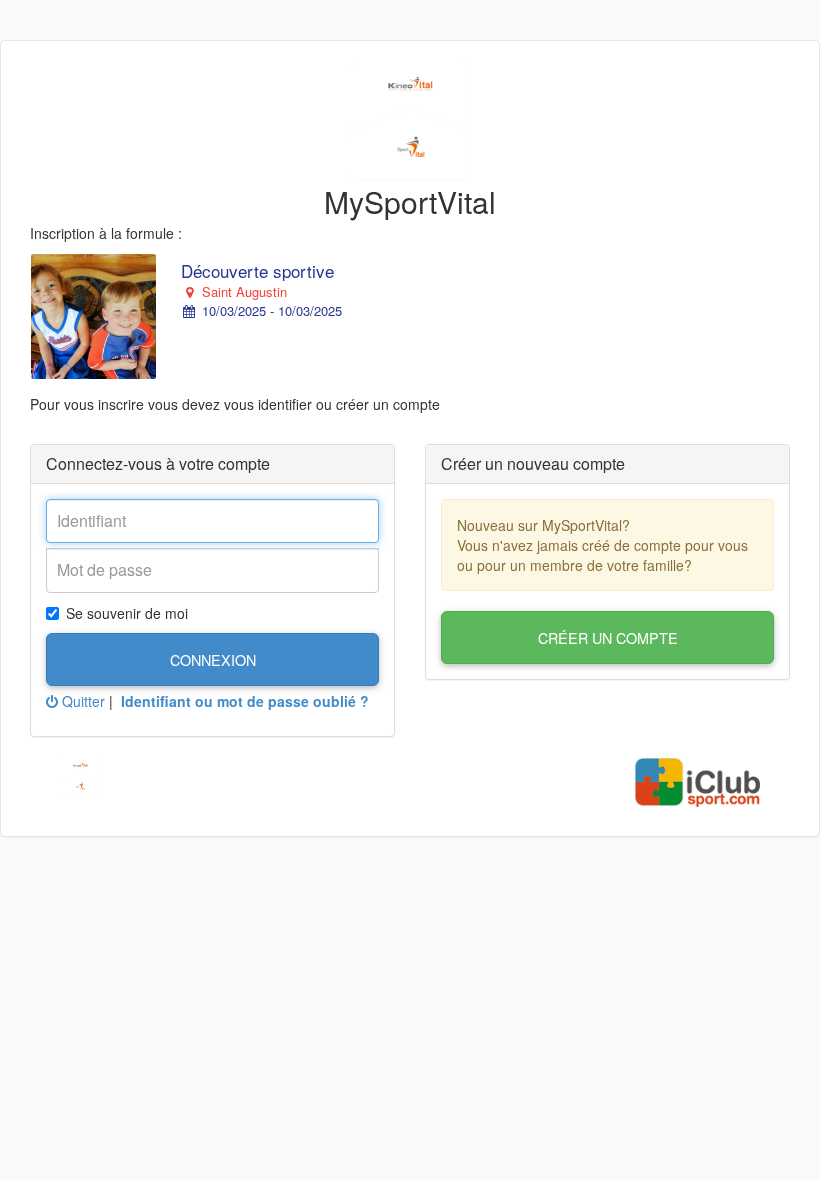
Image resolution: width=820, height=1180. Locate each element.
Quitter (81, 701)
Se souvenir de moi (127, 613)
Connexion (213, 659)
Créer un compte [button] (608, 637)
